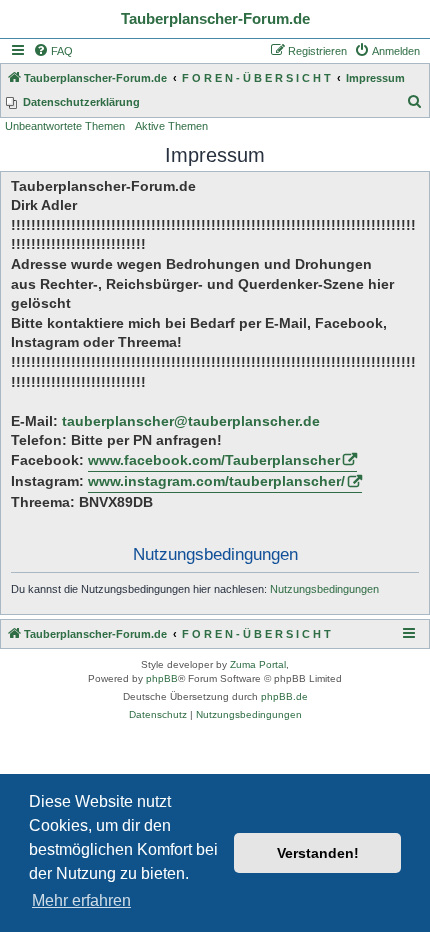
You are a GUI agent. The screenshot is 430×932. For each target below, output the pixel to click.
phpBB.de (284, 696)
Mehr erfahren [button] (81, 900)
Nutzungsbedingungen (324, 589)
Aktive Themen (171, 126)
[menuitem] (53, 51)
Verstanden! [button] (318, 853)
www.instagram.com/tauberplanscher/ (216, 481)
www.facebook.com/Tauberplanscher (214, 460)
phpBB (162, 678)
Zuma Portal (258, 664)
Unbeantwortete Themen (65, 126)
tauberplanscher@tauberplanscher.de (191, 421)
